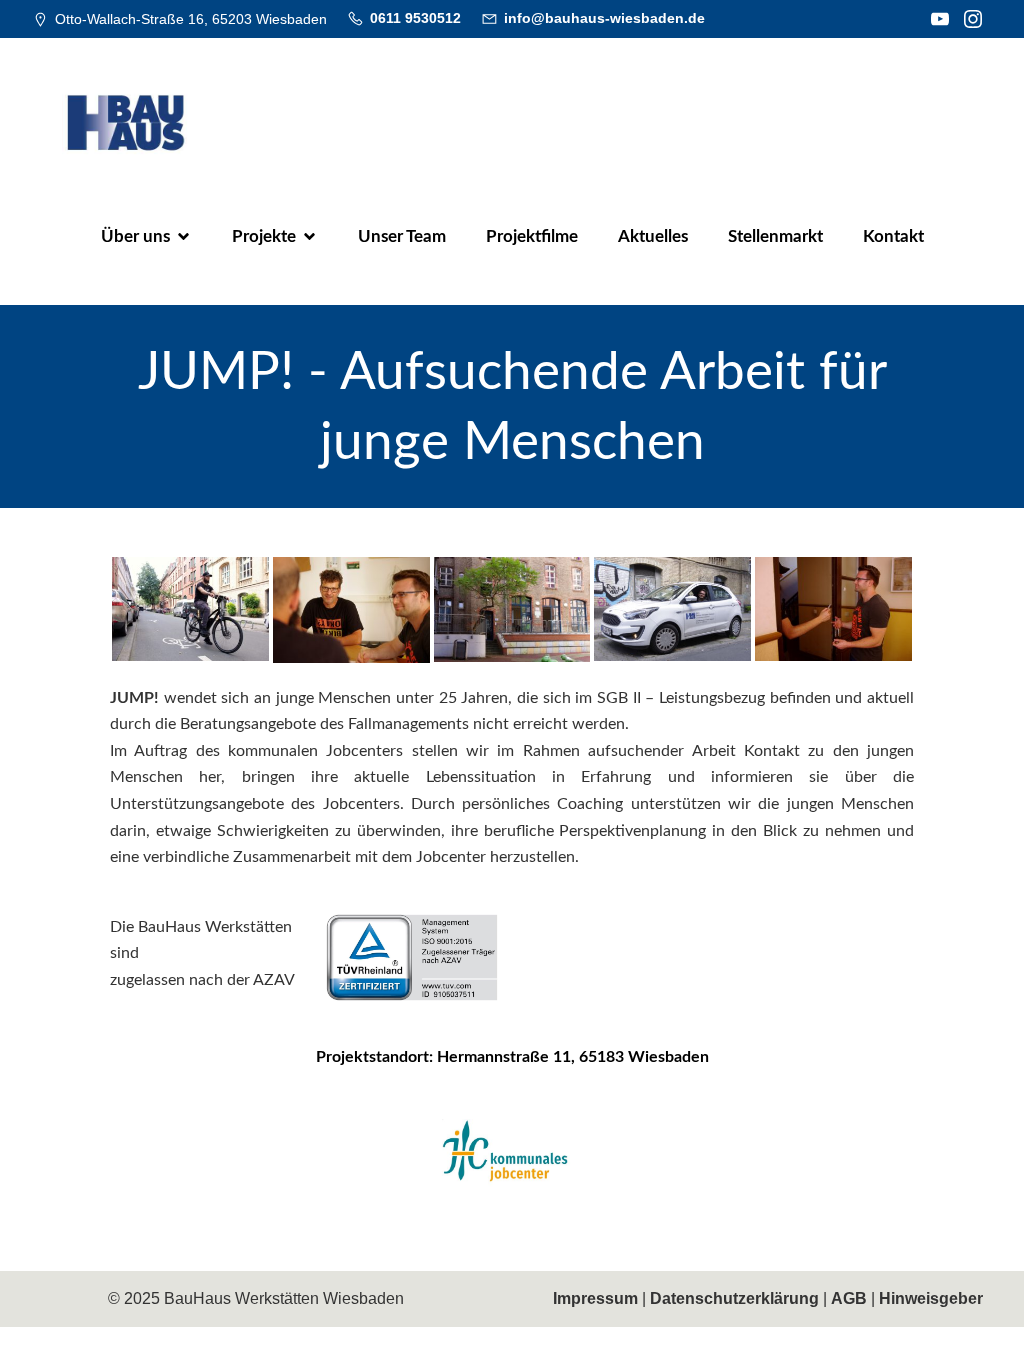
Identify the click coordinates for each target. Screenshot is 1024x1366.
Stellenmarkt (775, 236)
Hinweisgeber (931, 1298)
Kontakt (893, 236)
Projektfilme (532, 236)
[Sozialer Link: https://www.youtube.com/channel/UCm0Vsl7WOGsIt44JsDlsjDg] (942, 19)
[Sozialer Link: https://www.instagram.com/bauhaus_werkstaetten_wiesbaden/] (975, 19)
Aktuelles (653, 236)
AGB (849, 1298)
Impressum (595, 1298)
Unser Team (402, 236)
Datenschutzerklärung (734, 1298)
